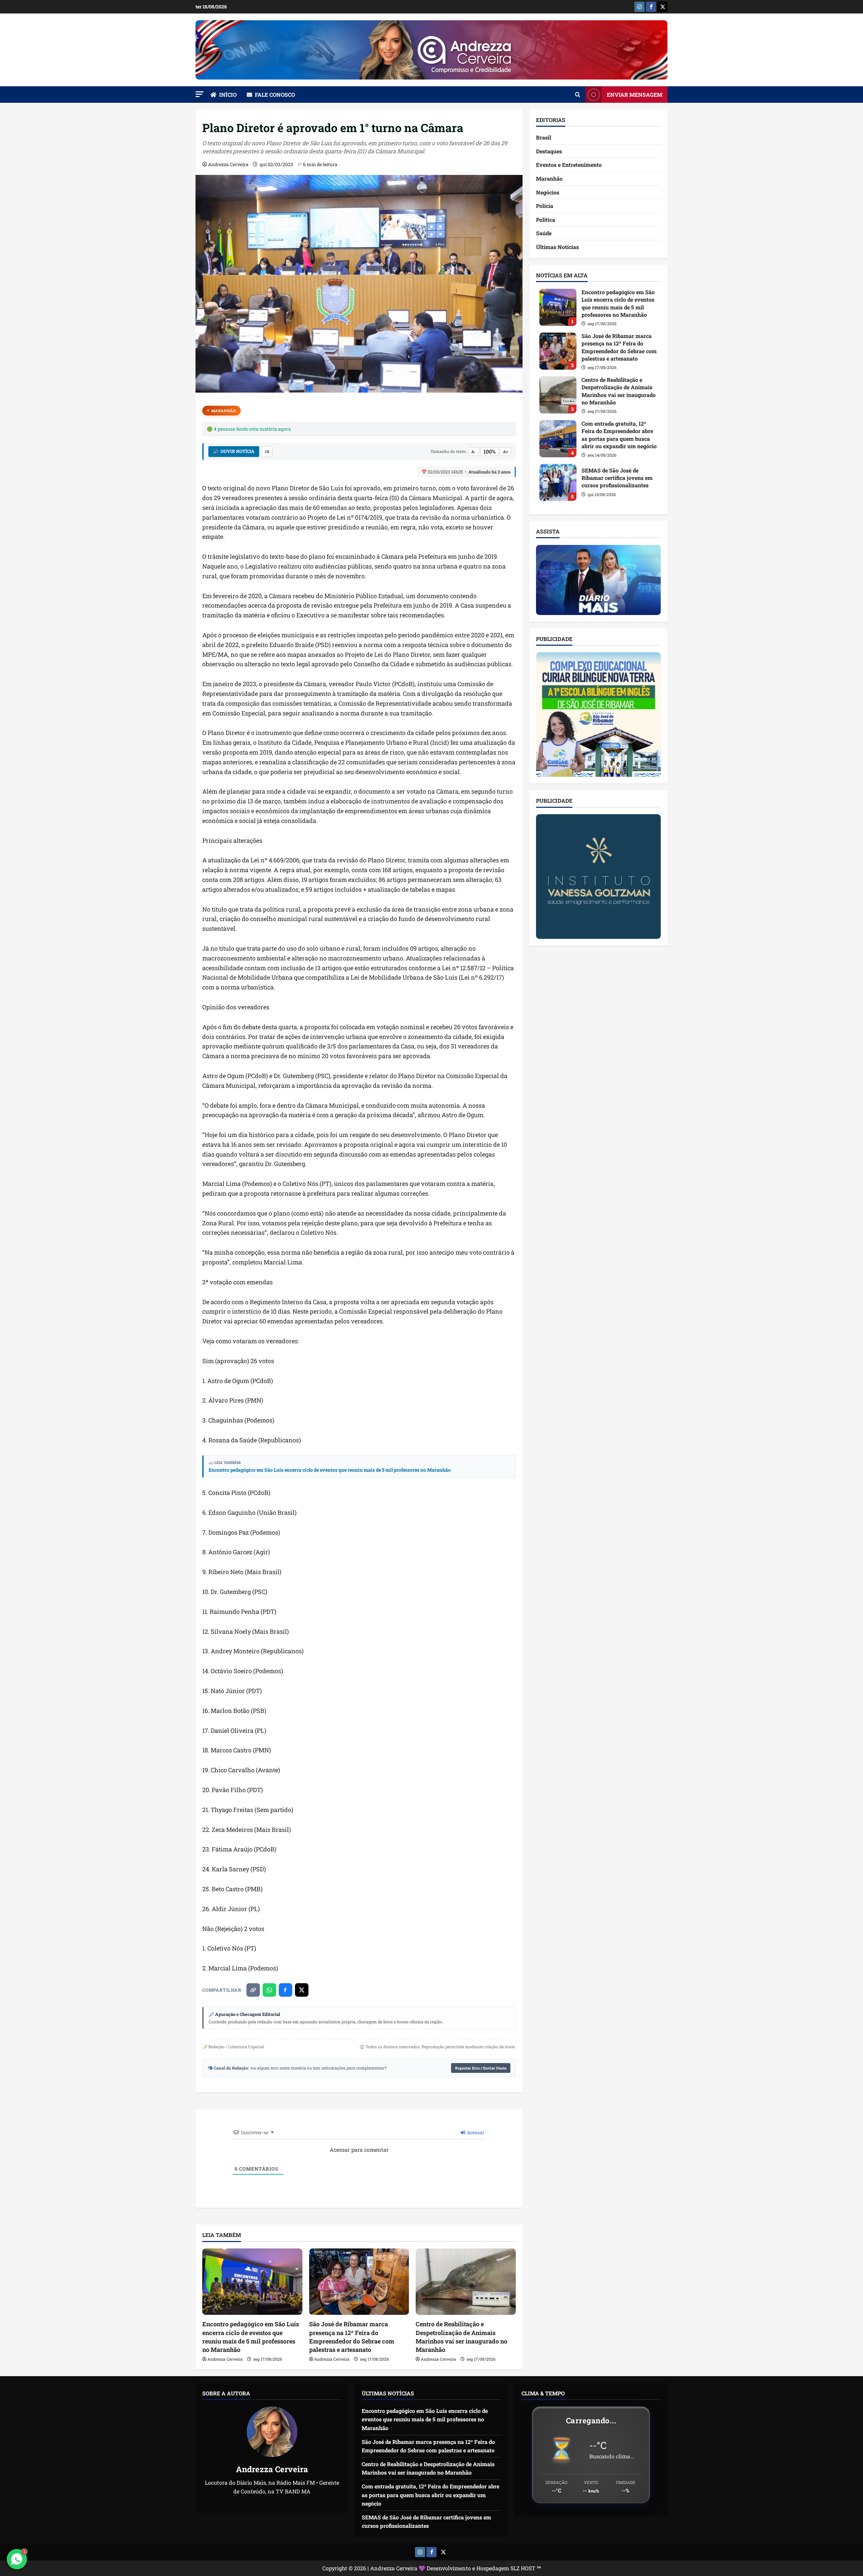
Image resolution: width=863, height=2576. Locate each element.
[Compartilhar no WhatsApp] (269, 1990)
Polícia (545, 206)
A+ (505, 452)
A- (474, 452)
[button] (200, 94)
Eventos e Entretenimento (569, 165)
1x (267, 451)
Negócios (548, 192)
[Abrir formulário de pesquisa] (578, 95)
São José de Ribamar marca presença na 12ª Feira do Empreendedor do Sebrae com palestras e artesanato (352, 2337)
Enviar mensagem (635, 95)
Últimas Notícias (557, 247)
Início (228, 95)
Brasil (544, 138)
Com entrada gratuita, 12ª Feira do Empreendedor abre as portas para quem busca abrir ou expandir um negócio (558, 439)
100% (489, 451)
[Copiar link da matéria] (253, 1990)
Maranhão (224, 411)
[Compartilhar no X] (302, 1990)
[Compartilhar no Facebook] (286, 1990)
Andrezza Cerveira (228, 164)
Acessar (475, 2132)
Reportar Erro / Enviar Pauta (481, 2068)
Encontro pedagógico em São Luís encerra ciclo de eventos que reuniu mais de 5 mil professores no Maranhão (330, 1470)
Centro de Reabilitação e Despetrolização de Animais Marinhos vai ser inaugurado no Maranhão (462, 2337)
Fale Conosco (275, 95)
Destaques (549, 151)
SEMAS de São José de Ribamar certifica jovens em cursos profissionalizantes (558, 483)
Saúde (544, 233)
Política (546, 220)
